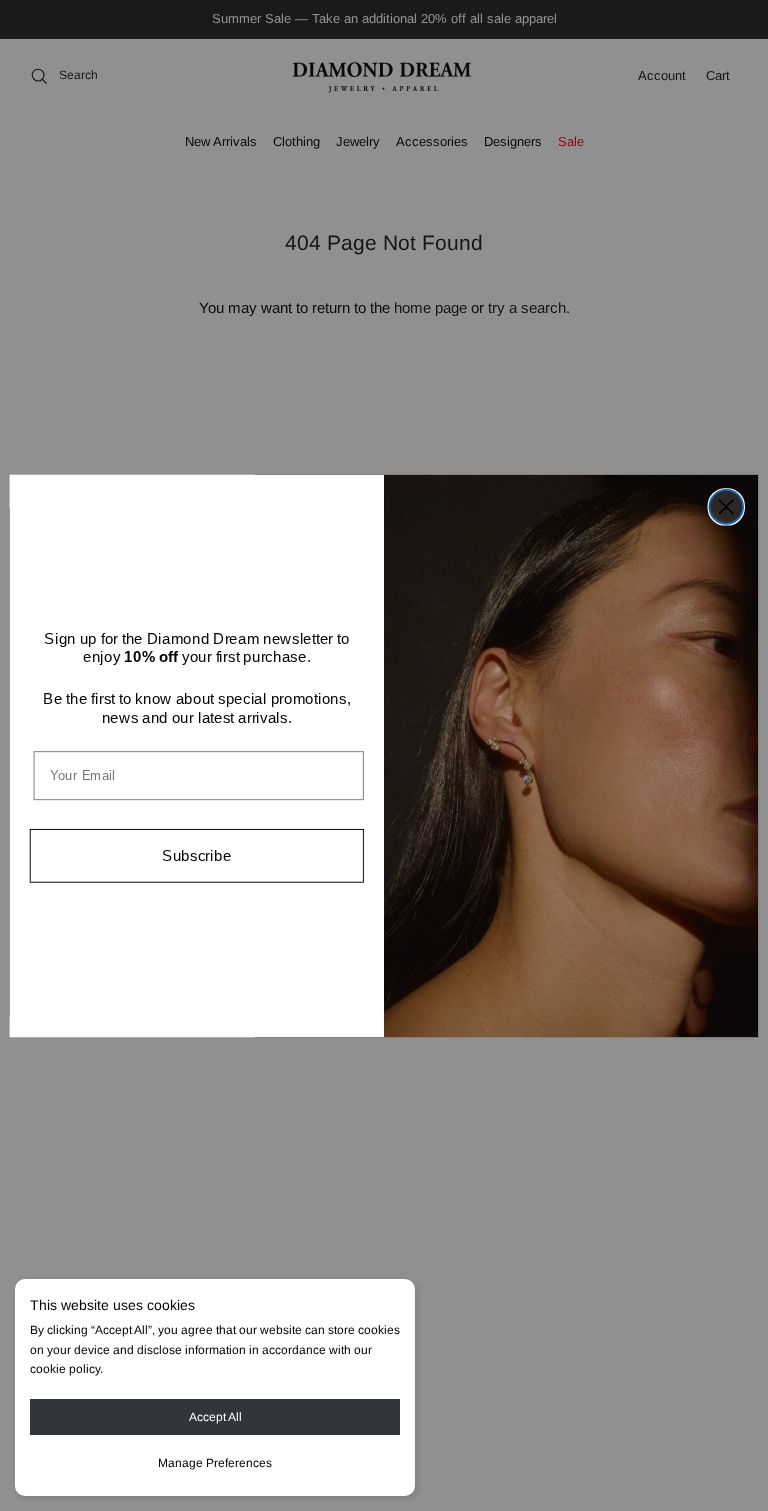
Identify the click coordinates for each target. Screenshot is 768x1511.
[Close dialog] (726, 507)
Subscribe (196, 855)
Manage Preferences (215, 1463)
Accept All (215, 1417)
